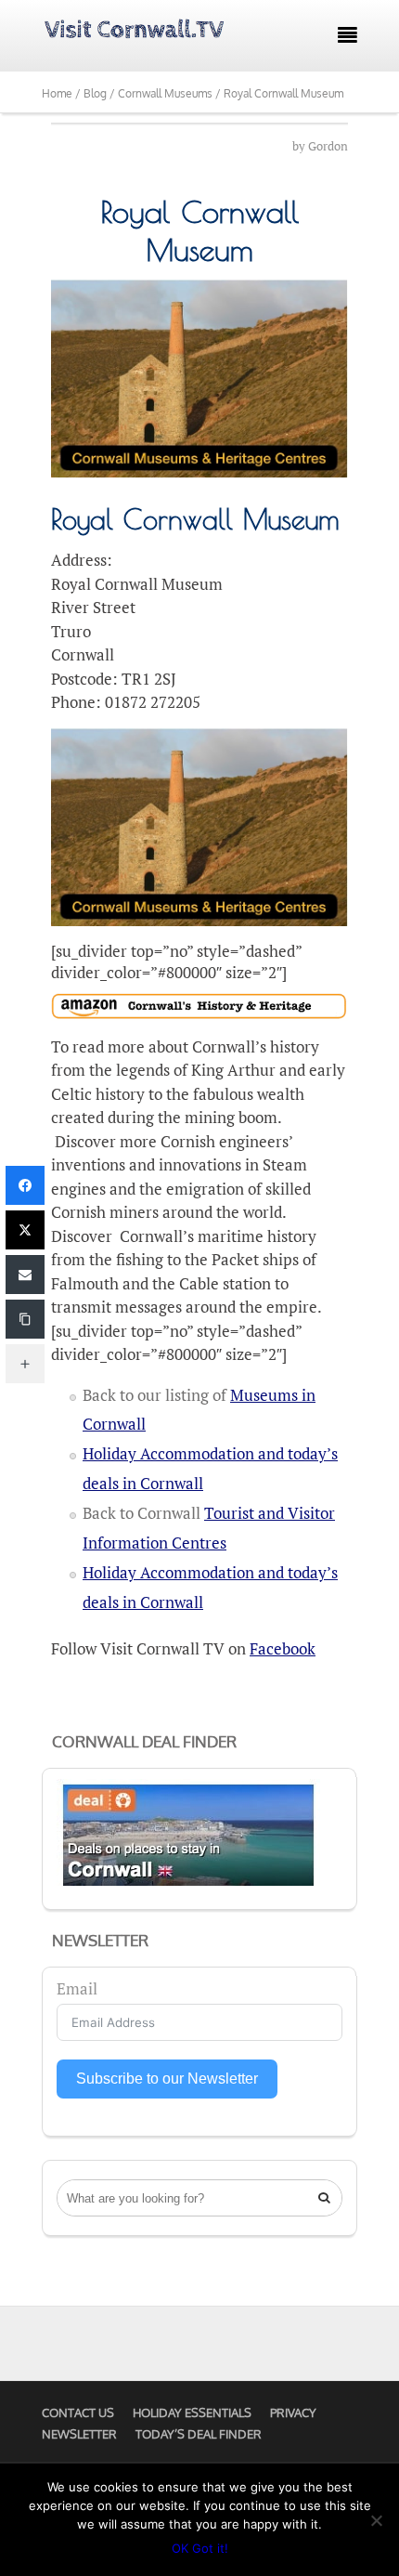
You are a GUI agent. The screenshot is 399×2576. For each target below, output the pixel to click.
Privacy (293, 2413)
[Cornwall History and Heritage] (199, 1007)
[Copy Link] (25, 1319)
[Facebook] (25, 1185)
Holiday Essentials (192, 2413)
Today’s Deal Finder (199, 2434)
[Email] (25, 1275)
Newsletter (79, 2434)
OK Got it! (200, 2548)
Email (77, 1988)
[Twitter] (25, 1230)
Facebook (283, 1648)
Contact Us (78, 2413)
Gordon (328, 146)
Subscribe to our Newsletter (167, 2079)
